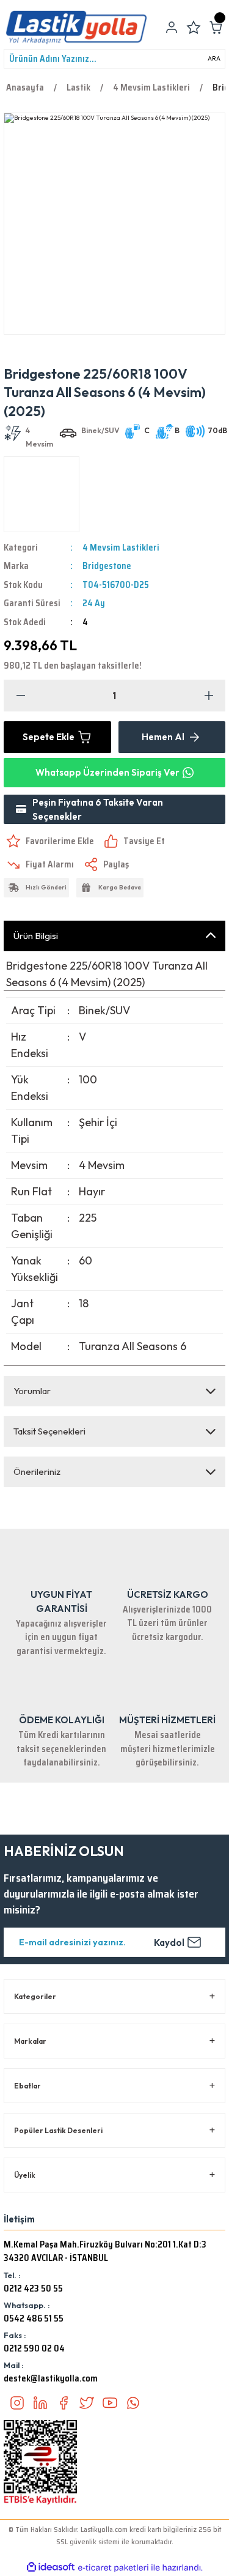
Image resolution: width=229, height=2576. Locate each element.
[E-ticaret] (113, 2568)
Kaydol (169, 1943)
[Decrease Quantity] (20, 696)
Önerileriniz (37, 1472)
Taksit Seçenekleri (49, 1431)
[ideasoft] (51, 2567)
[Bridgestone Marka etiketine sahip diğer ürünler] (42, 494)
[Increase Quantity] (209, 696)
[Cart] (216, 28)
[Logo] (76, 28)
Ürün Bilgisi (36, 936)
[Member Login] (172, 28)
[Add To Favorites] (49, 841)
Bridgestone (107, 566)
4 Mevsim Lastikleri (121, 547)
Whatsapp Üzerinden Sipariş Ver (107, 772)
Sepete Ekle (49, 737)
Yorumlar (32, 1391)
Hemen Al (163, 737)
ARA (214, 58)
